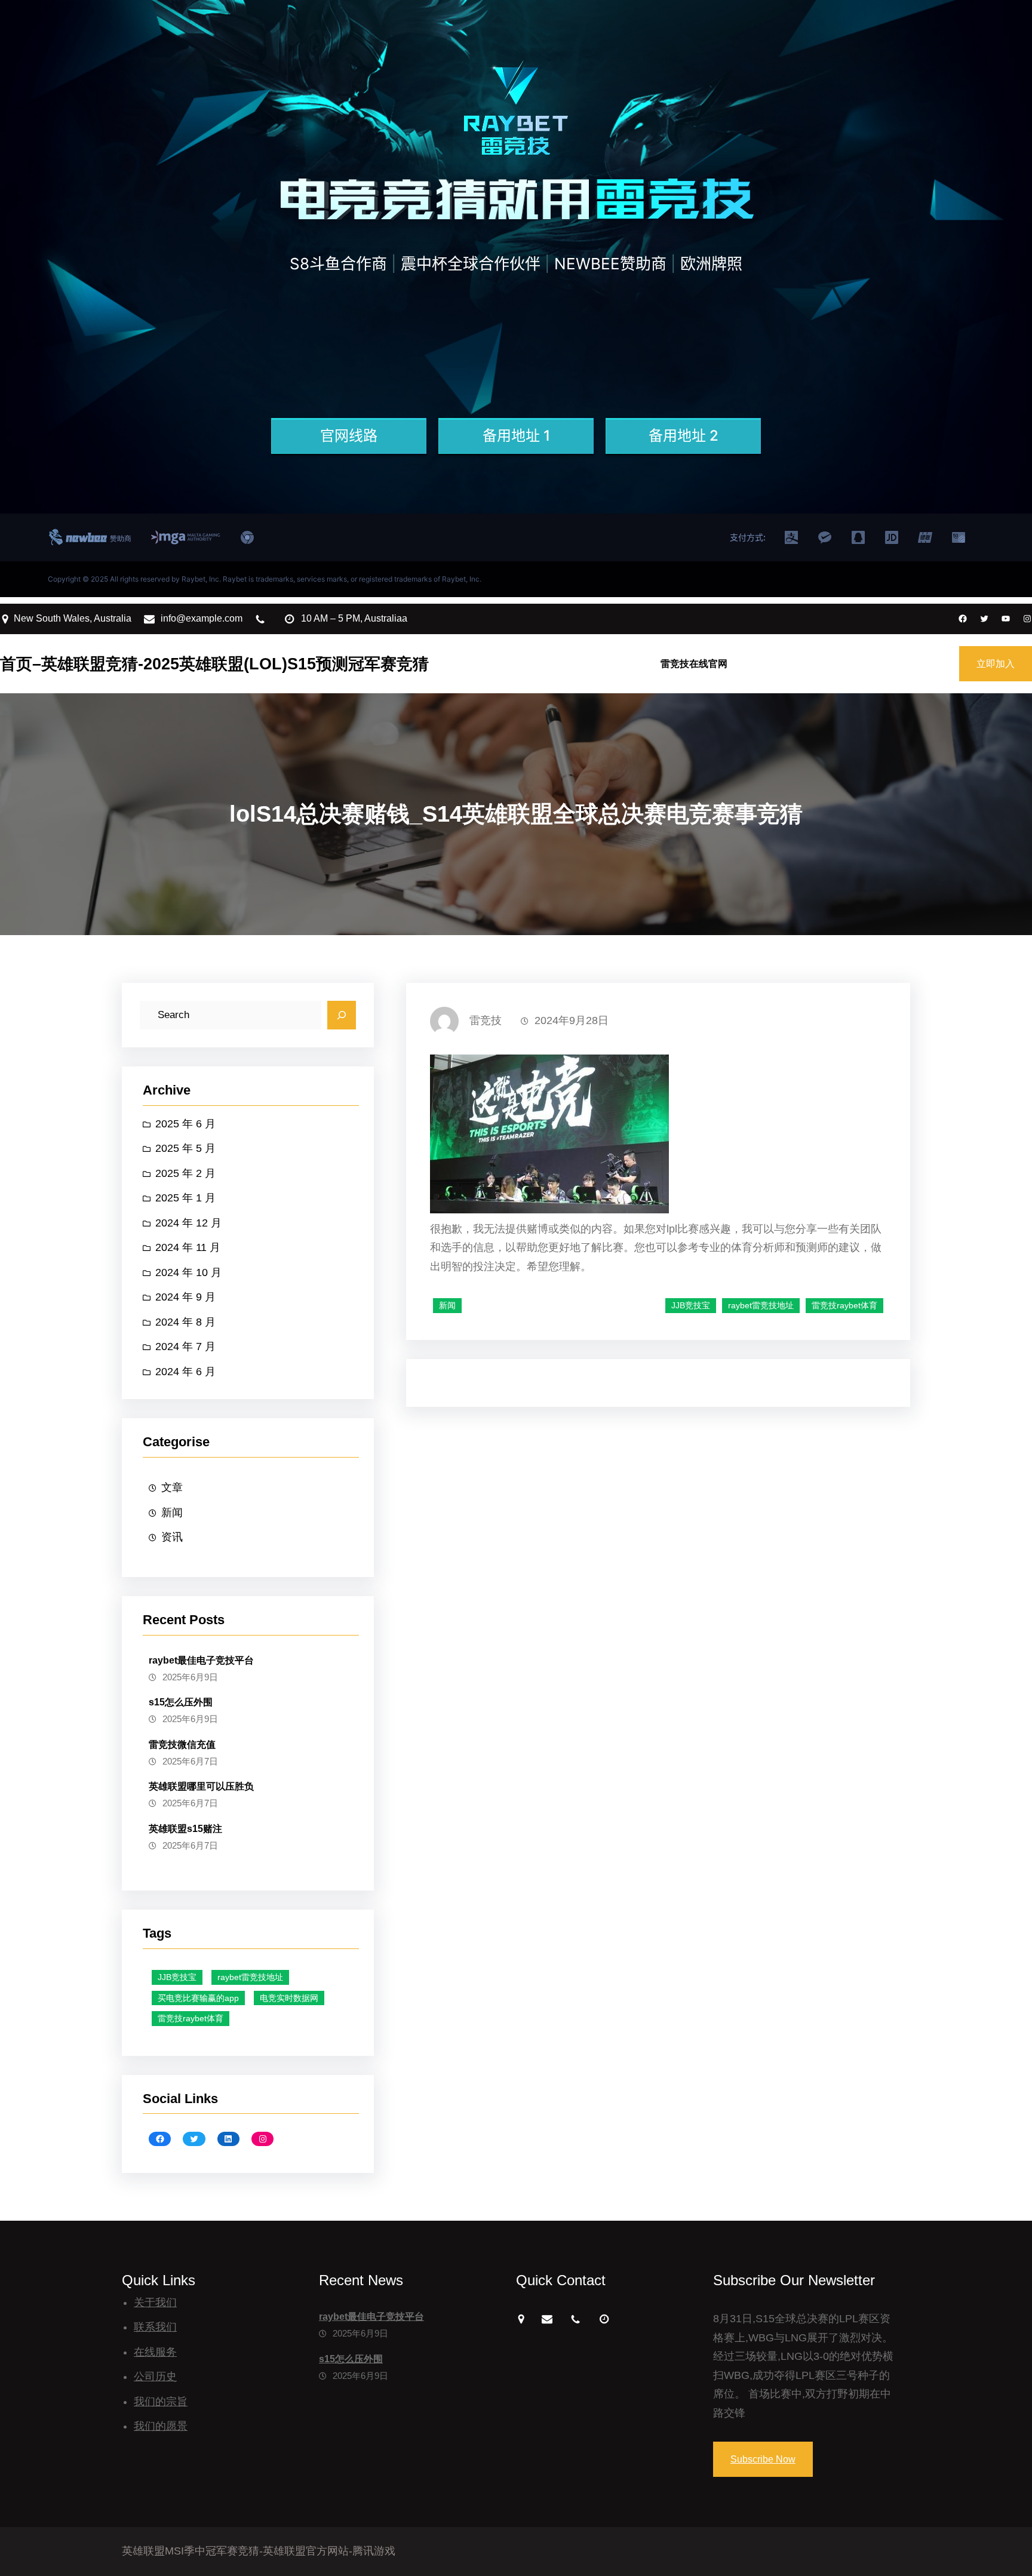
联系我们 (155, 2327)
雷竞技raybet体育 (191, 2018)
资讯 (172, 1537)
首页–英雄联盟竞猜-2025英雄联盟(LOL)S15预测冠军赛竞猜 (214, 664)
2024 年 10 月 (188, 1272)
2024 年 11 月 (188, 1247)
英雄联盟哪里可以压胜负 (201, 1786)
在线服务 (155, 2352)
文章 (172, 1487)
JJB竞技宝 (177, 1977)
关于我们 (155, 2303)
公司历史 (155, 2377)
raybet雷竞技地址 (250, 1977)
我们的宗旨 (161, 2402)
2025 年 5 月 (185, 1148)
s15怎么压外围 (181, 1702)
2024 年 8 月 (185, 1322)
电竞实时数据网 (289, 1998)
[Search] (342, 1015)
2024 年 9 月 (185, 1297)
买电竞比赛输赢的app (198, 1998)
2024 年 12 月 (188, 1223)
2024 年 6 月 (185, 1372)
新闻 (172, 1513)
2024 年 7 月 (185, 1347)
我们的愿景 (161, 2426)
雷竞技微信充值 (182, 1745)
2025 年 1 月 (185, 1198)
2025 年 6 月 (185, 1124)
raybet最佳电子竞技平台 (201, 1660)
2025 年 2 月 (185, 1173)
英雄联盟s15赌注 (185, 1829)
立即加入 (996, 664)
